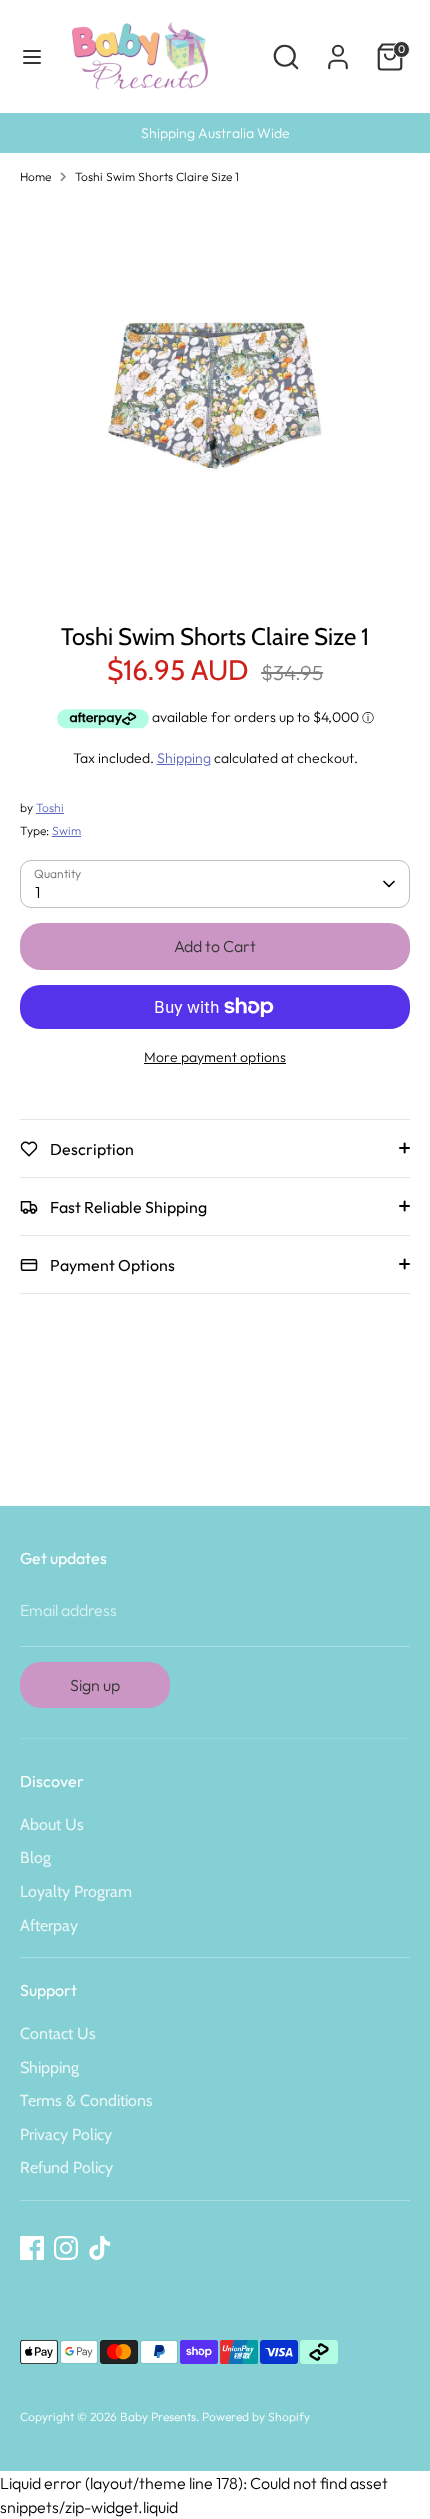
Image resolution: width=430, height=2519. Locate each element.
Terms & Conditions (86, 2100)
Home (35, 176)
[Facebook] (32, 2248)
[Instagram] (66, 2248)
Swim (66, 830)
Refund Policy (66, 2167)
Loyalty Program (76, 1891)
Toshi (50, 807)
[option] (215, 396)
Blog (35, 1857)
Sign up (95, 1685)
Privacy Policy (66, 2134)
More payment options (215, 1057)
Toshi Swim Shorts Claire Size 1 (157, 176)
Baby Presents (158, 2416)
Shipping (184, 758)
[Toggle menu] (32, 56)
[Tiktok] (100, 2248)
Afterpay (49, 1925)
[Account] (338, 49)
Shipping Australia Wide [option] (215, 133)
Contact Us (58, 2033)
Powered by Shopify (256, 2416)
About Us (52, 1824)
